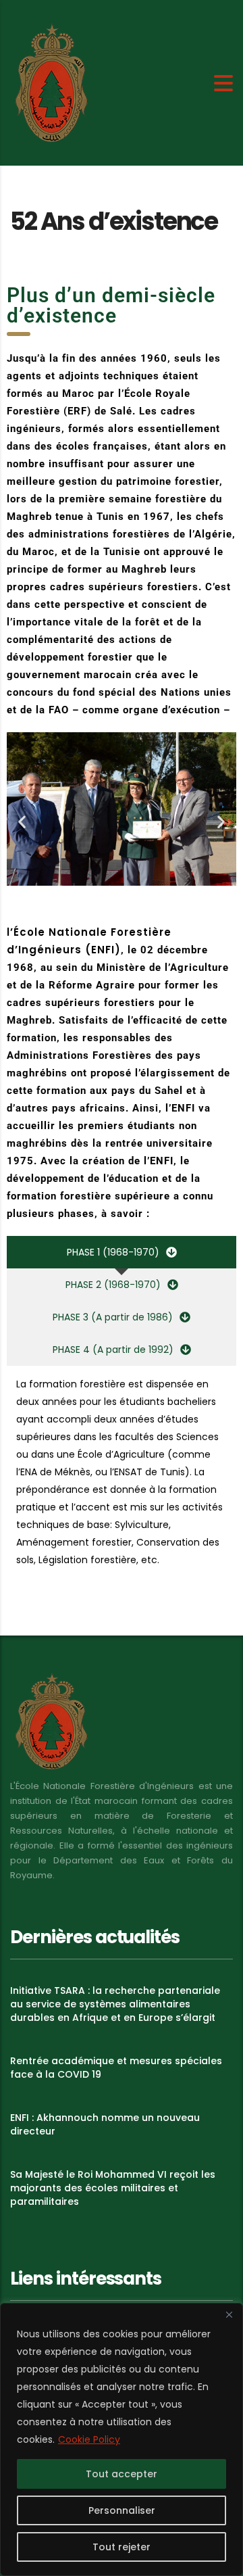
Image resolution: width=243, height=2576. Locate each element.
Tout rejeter (122, 2547)
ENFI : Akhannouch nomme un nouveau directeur (105, 2124)
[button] (22, 821)
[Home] (51, 82)
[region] (122, 2439)
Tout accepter (122, 2474)
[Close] (229, 2314)
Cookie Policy (89, 2439)
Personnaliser (122, 2510)
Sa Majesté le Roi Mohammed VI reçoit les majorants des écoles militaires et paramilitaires (113, 2188)
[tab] (122, 1252)
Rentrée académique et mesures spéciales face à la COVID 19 (116, 2068)
